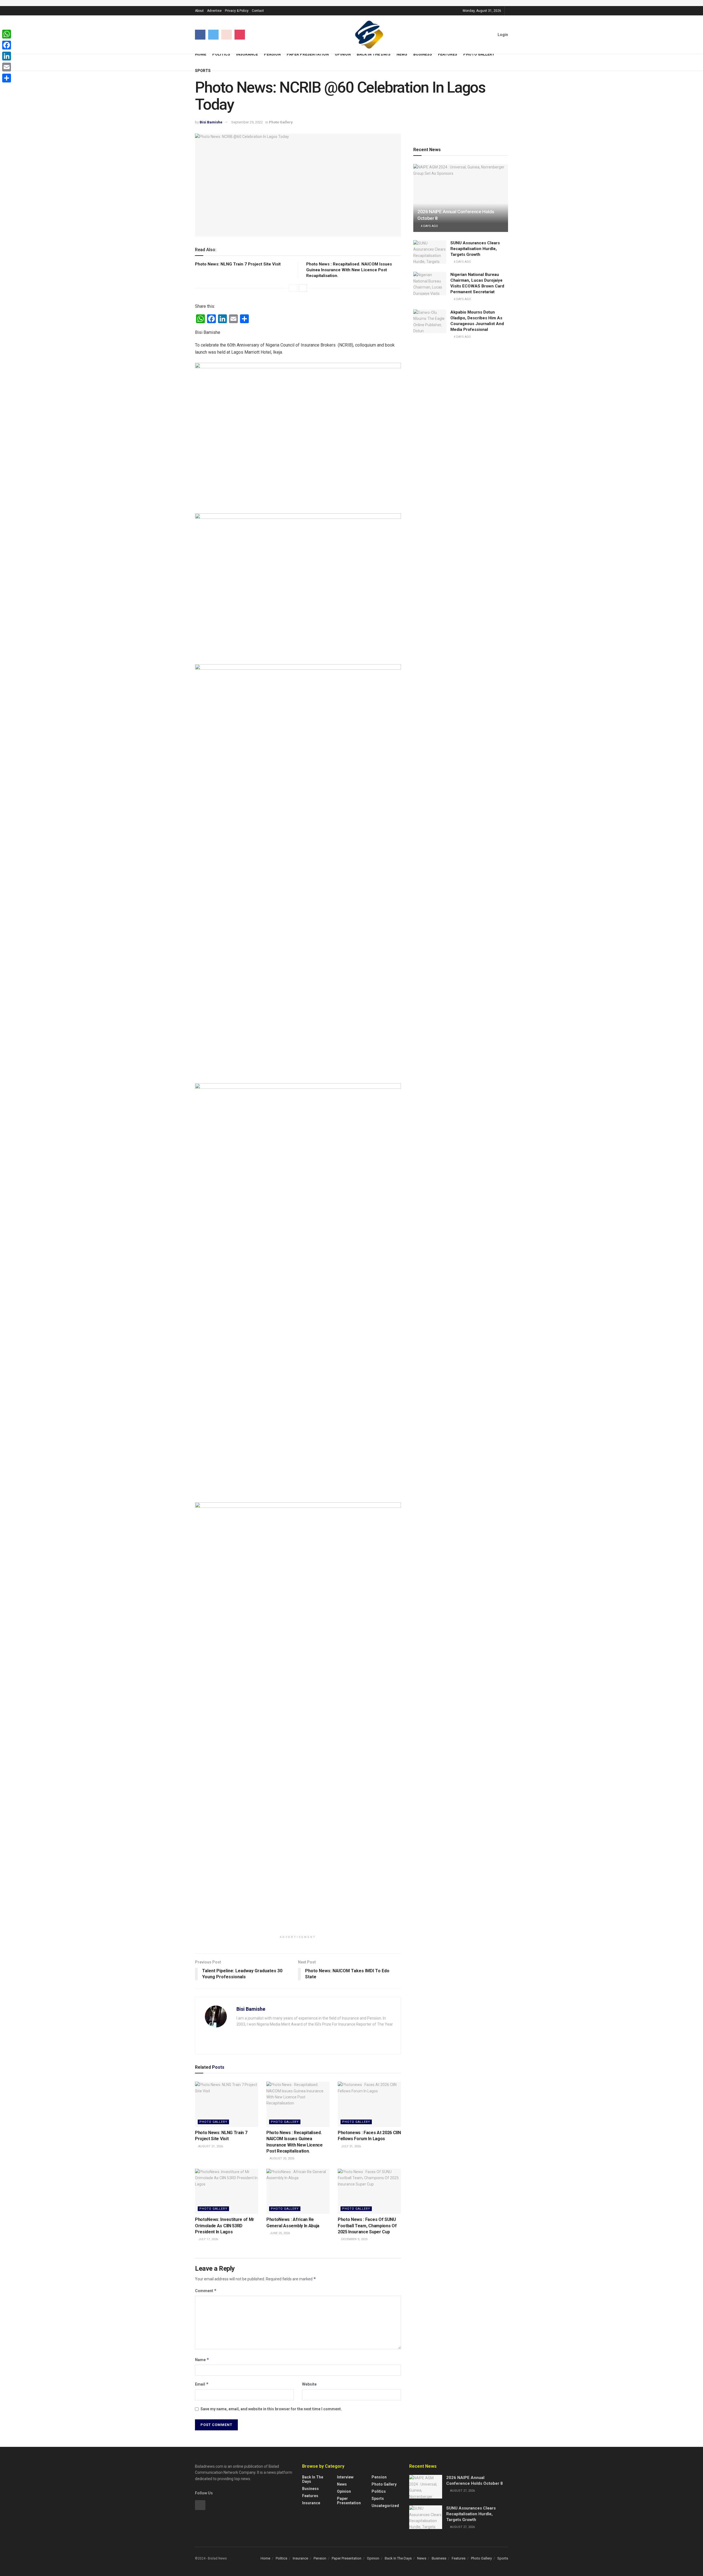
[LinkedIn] (7, 56)
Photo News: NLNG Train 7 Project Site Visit (238, 264)
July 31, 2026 (351, 2146)
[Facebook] (7, 45)
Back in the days (313, 2479)
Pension (272, 54)
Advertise (214, 11)
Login (502, 35)
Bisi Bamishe (211, 122)
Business (423, 54)
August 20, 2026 (282, 2158)
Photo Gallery (479, 54)
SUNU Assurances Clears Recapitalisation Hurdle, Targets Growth (475, 249)
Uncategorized (385, 2506)
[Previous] (293, 288)
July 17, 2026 (208, 2239)
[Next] (303, 288)
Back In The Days (374, 54)
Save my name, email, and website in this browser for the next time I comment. (271, 2409)
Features (448, 54)
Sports (203, 71)
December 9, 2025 (354, 2239)
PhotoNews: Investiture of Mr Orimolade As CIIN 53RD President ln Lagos (225, 2226)
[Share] (7, 78)
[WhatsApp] (7, 34)
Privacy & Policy (237, 11)
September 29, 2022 (247, 122)
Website (309, 2384)
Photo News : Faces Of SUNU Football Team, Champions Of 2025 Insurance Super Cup (367, 2226)
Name (202, 2360)
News (402, 54)
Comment (206, 2291)
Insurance (247, 54)
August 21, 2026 (210, 2146)
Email (202, 2384)
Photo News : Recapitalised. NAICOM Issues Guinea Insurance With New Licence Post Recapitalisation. (349, 270)
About (199, 11)
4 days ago (429, 226)
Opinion (343, 54)
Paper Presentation (308, 54)
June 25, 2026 (279, 2233)
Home (201, 54)
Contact (258, 11)
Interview (345, 2477)
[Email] (7, 67)
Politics (221, 54)
